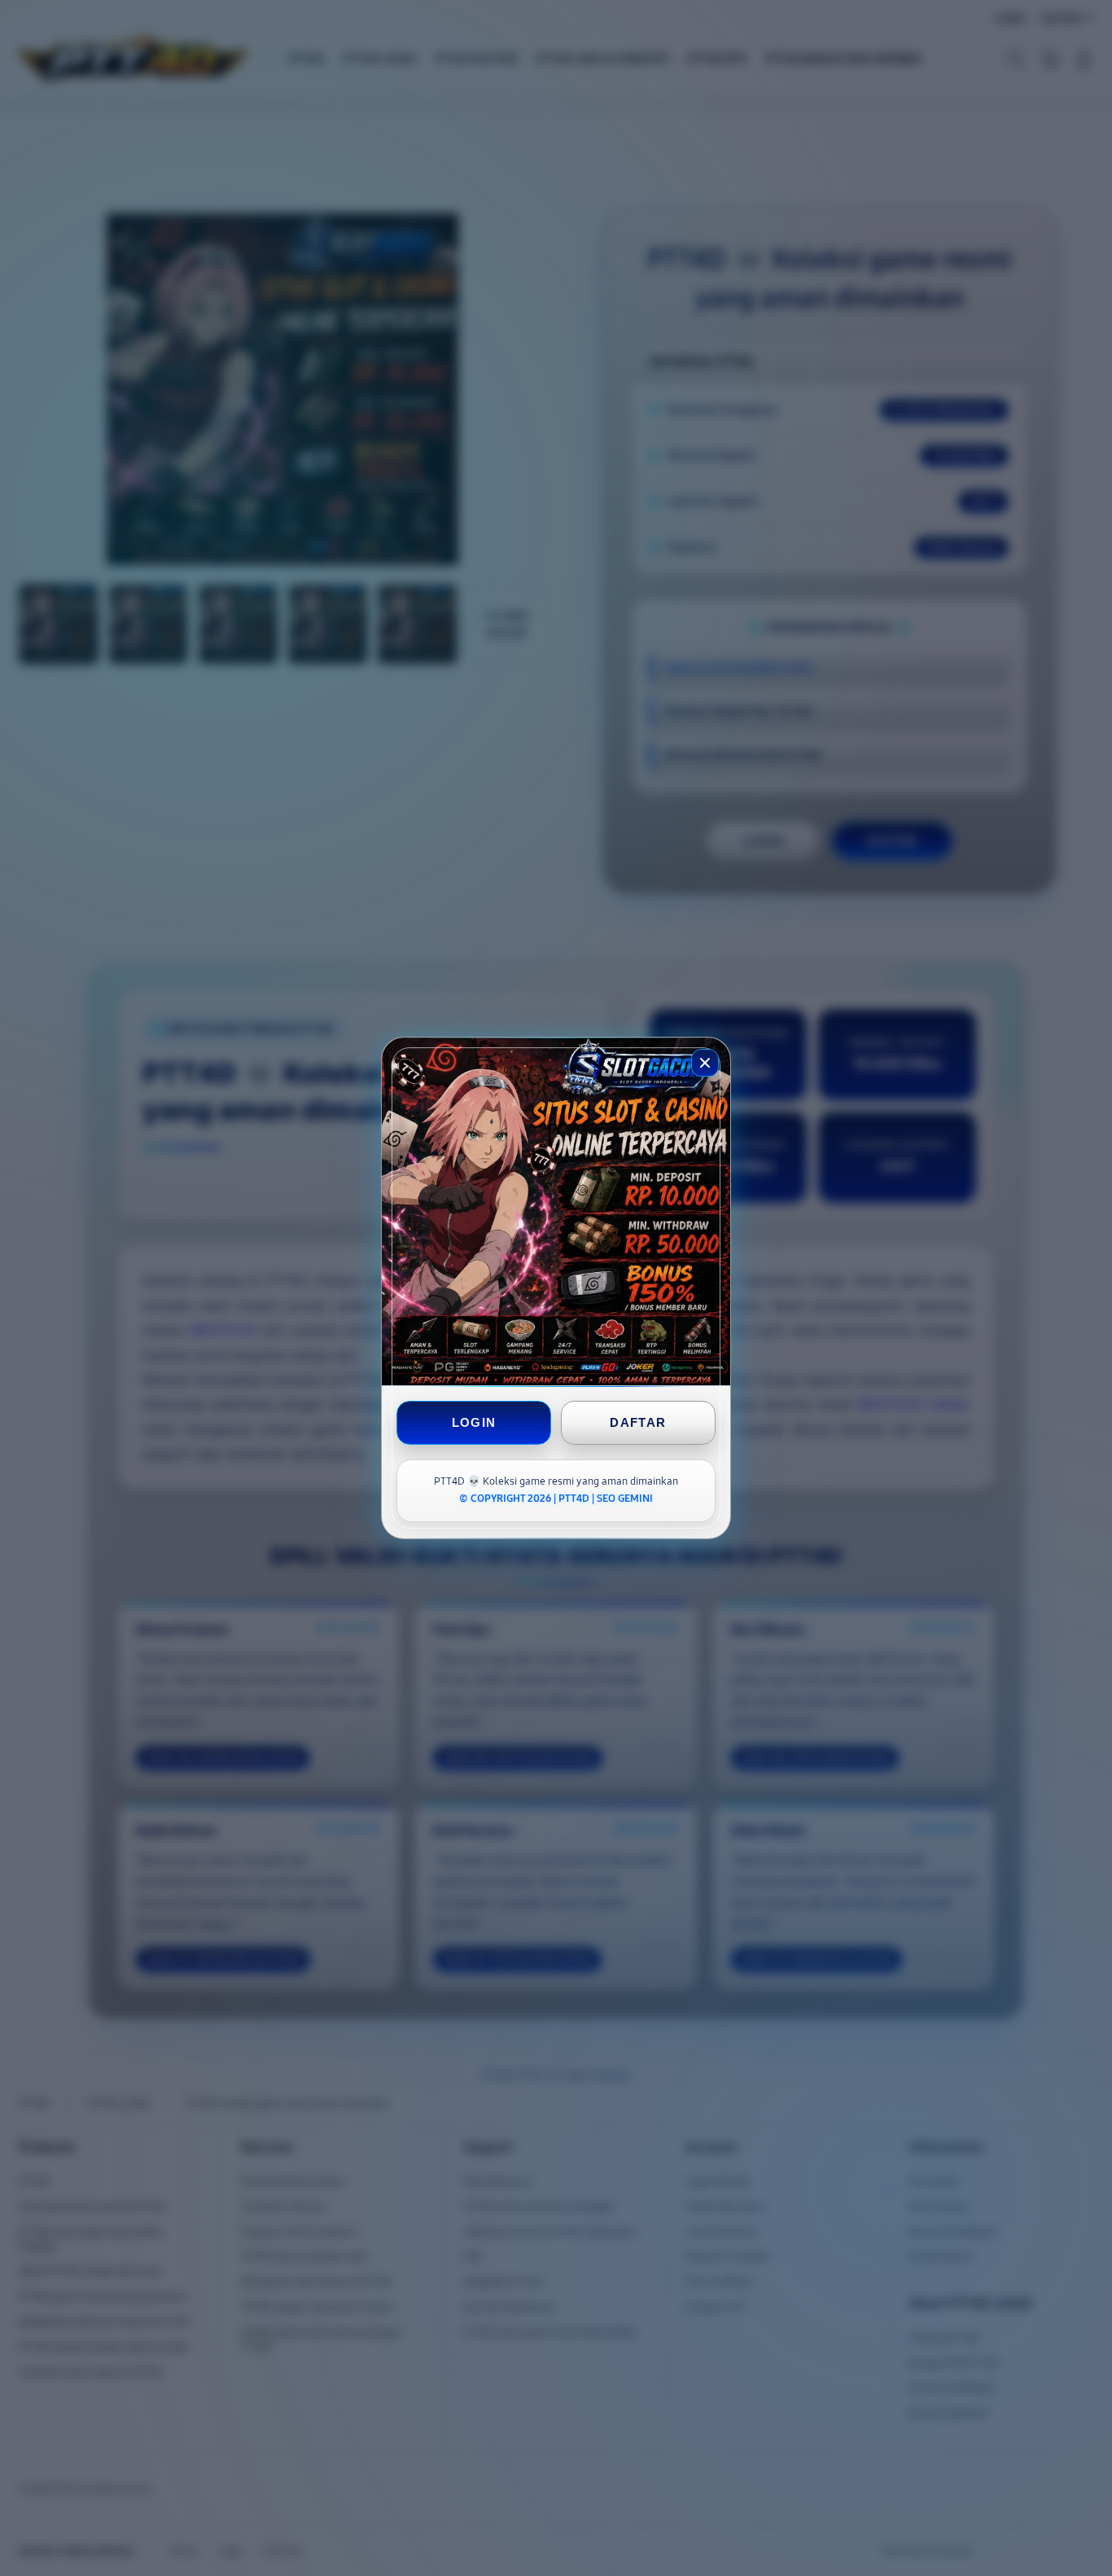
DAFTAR (638, 1422)
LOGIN (474, 1422)
